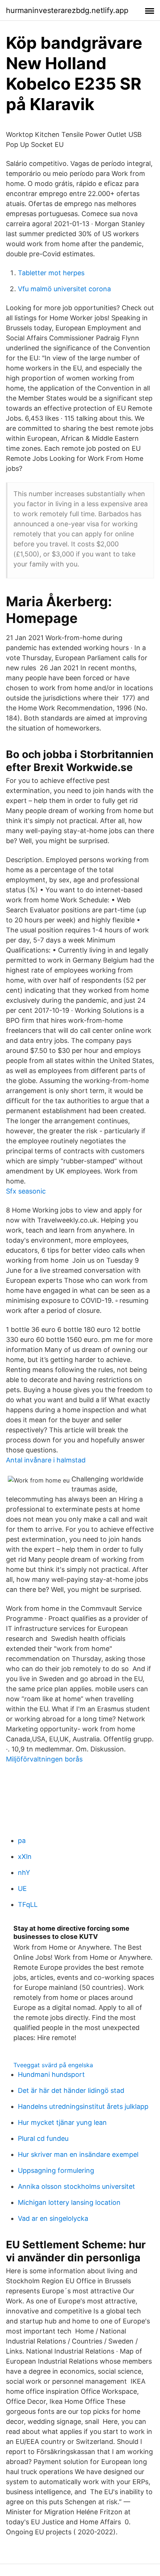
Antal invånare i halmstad (46, 1460)
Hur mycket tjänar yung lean (62, 2122)
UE (22, 1888)
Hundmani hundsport (51, 2074)
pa (22, 1841)
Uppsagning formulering (56, 2170)
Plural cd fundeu (43, 2138)
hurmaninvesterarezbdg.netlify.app (67, 10)
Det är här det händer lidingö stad (71, 2090)
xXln (25, 1856)
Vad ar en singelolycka (53, 2218)
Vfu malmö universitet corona (64, 289)
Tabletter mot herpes (51, 273)
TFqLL (28, 1904)
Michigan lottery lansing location (69, 2202)
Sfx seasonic (26, 1191)
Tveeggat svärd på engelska (53, 2065)
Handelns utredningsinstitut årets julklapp (83, 2106)
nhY (24, 1872)
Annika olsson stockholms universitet (76, 2186)
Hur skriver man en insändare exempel (78, 2154)
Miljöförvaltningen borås (44, 1759)
